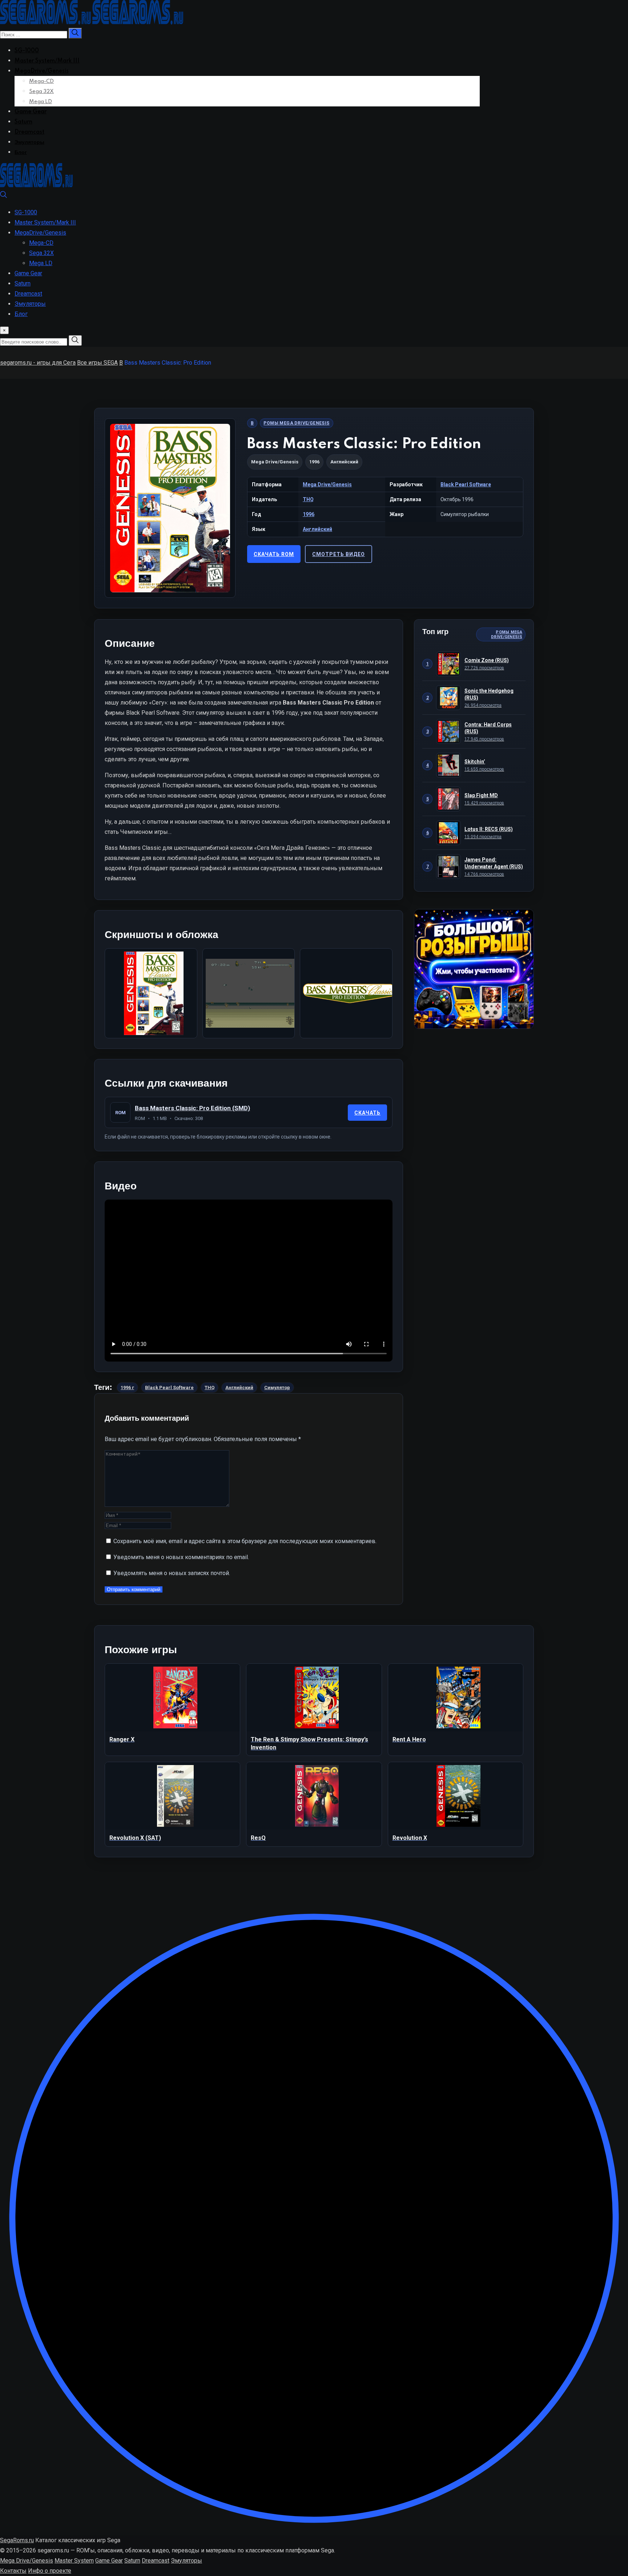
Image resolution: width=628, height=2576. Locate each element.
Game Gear (31, 112)
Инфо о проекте (50, 2571)
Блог (21, 153)
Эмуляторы (29, 142)
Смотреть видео (339, 554)
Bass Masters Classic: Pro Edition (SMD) (192, 1108)
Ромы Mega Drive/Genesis (296, 423)
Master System (74, 2561)
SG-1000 (27, 51)
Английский (317, 529)
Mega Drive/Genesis (275, 462)
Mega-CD (41, 81)
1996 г (127, 1388)
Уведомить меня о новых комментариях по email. (181, 1557)
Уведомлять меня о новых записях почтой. (172, 1573)
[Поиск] (4, 196)
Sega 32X (41, 92)
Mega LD (41, 102)
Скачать (367, 1113)
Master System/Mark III (47, 61)
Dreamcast (29, 132)
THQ (308, 499)
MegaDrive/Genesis (42, 71)
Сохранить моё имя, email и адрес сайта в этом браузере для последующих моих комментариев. (245, 1541)
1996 (309, 514)
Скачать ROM (274, 554)
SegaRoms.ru (17, 2540)
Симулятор (277, 1388)
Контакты (13, 2571)
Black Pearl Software (466, 484)
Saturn (23, 122)
